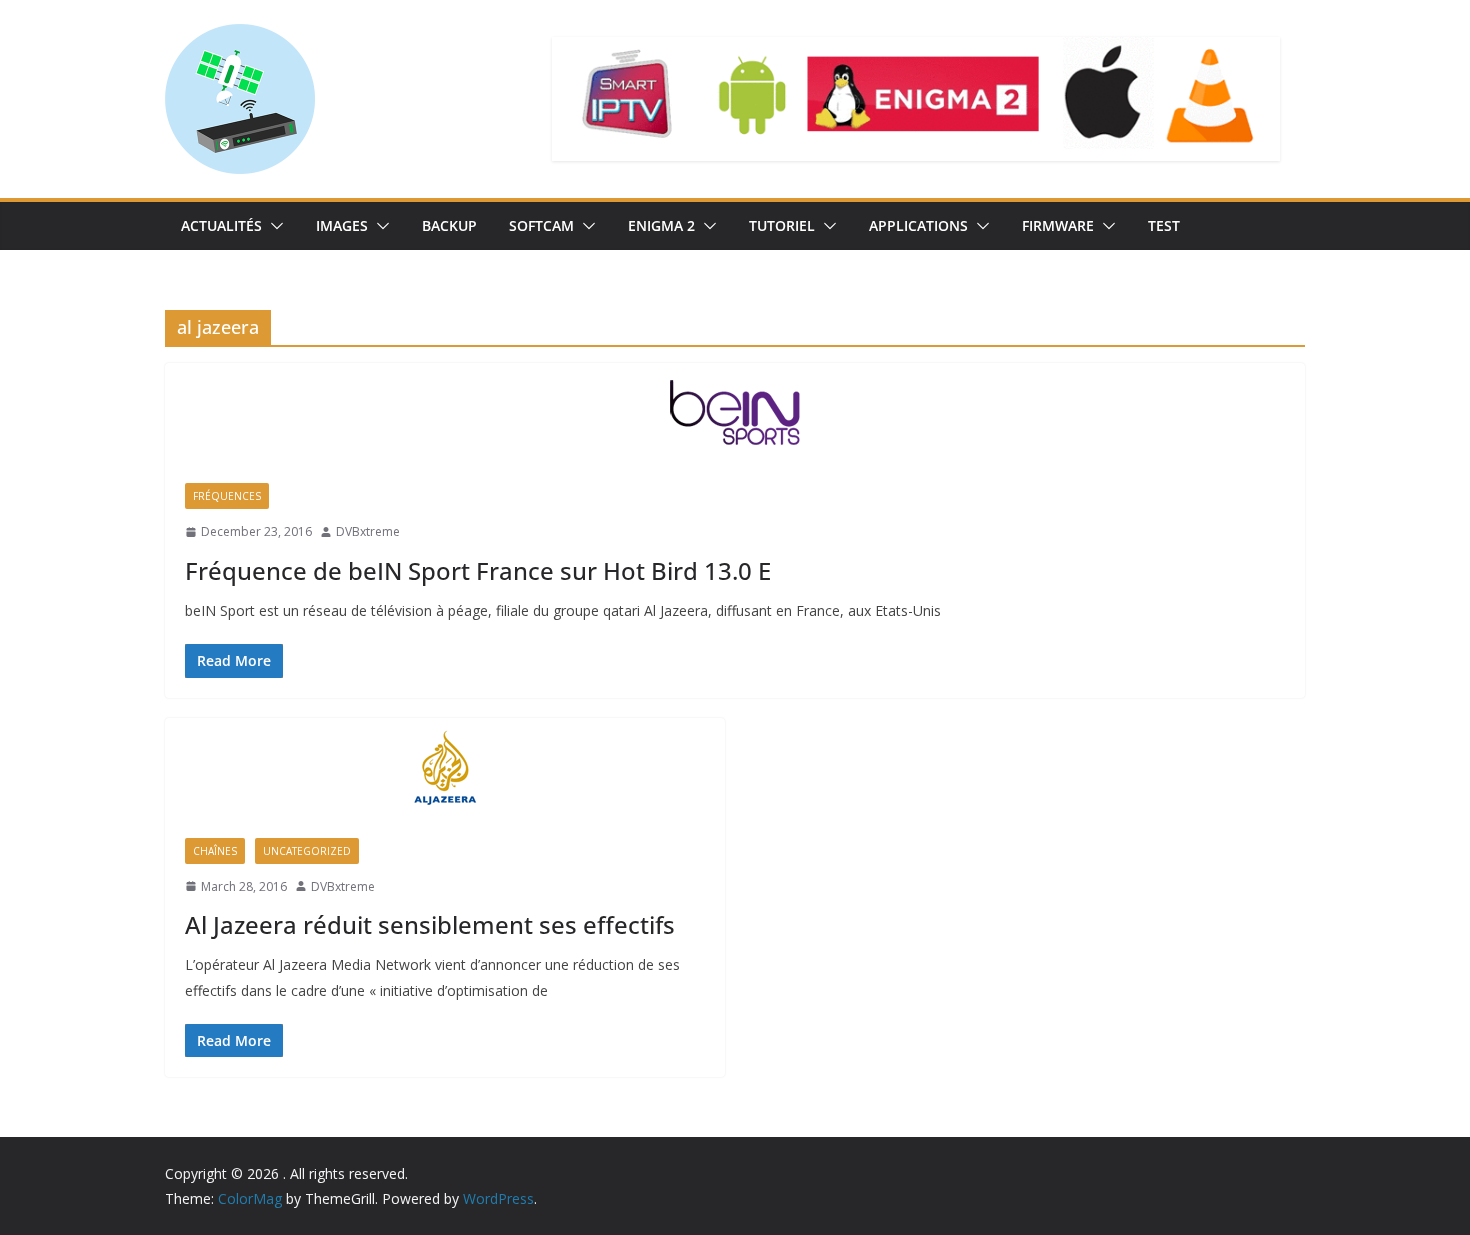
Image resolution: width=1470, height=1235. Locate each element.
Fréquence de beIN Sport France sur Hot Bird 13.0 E (478, 570)
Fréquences (227, 496)
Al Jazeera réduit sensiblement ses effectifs (430, 924)
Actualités (221, 225)
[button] (273, 226)
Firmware (1058, 225)
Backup (449, 225)
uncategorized (307, 851)
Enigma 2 (661, 225)
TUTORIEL (782, 225)
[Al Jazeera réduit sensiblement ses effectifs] (445, 768)
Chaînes (215, 851)
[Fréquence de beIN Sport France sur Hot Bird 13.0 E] (735, 413)
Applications (918, 225)
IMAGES (342, 225)
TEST (1164, 225)
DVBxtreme (368, 531)
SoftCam (541, 225)
